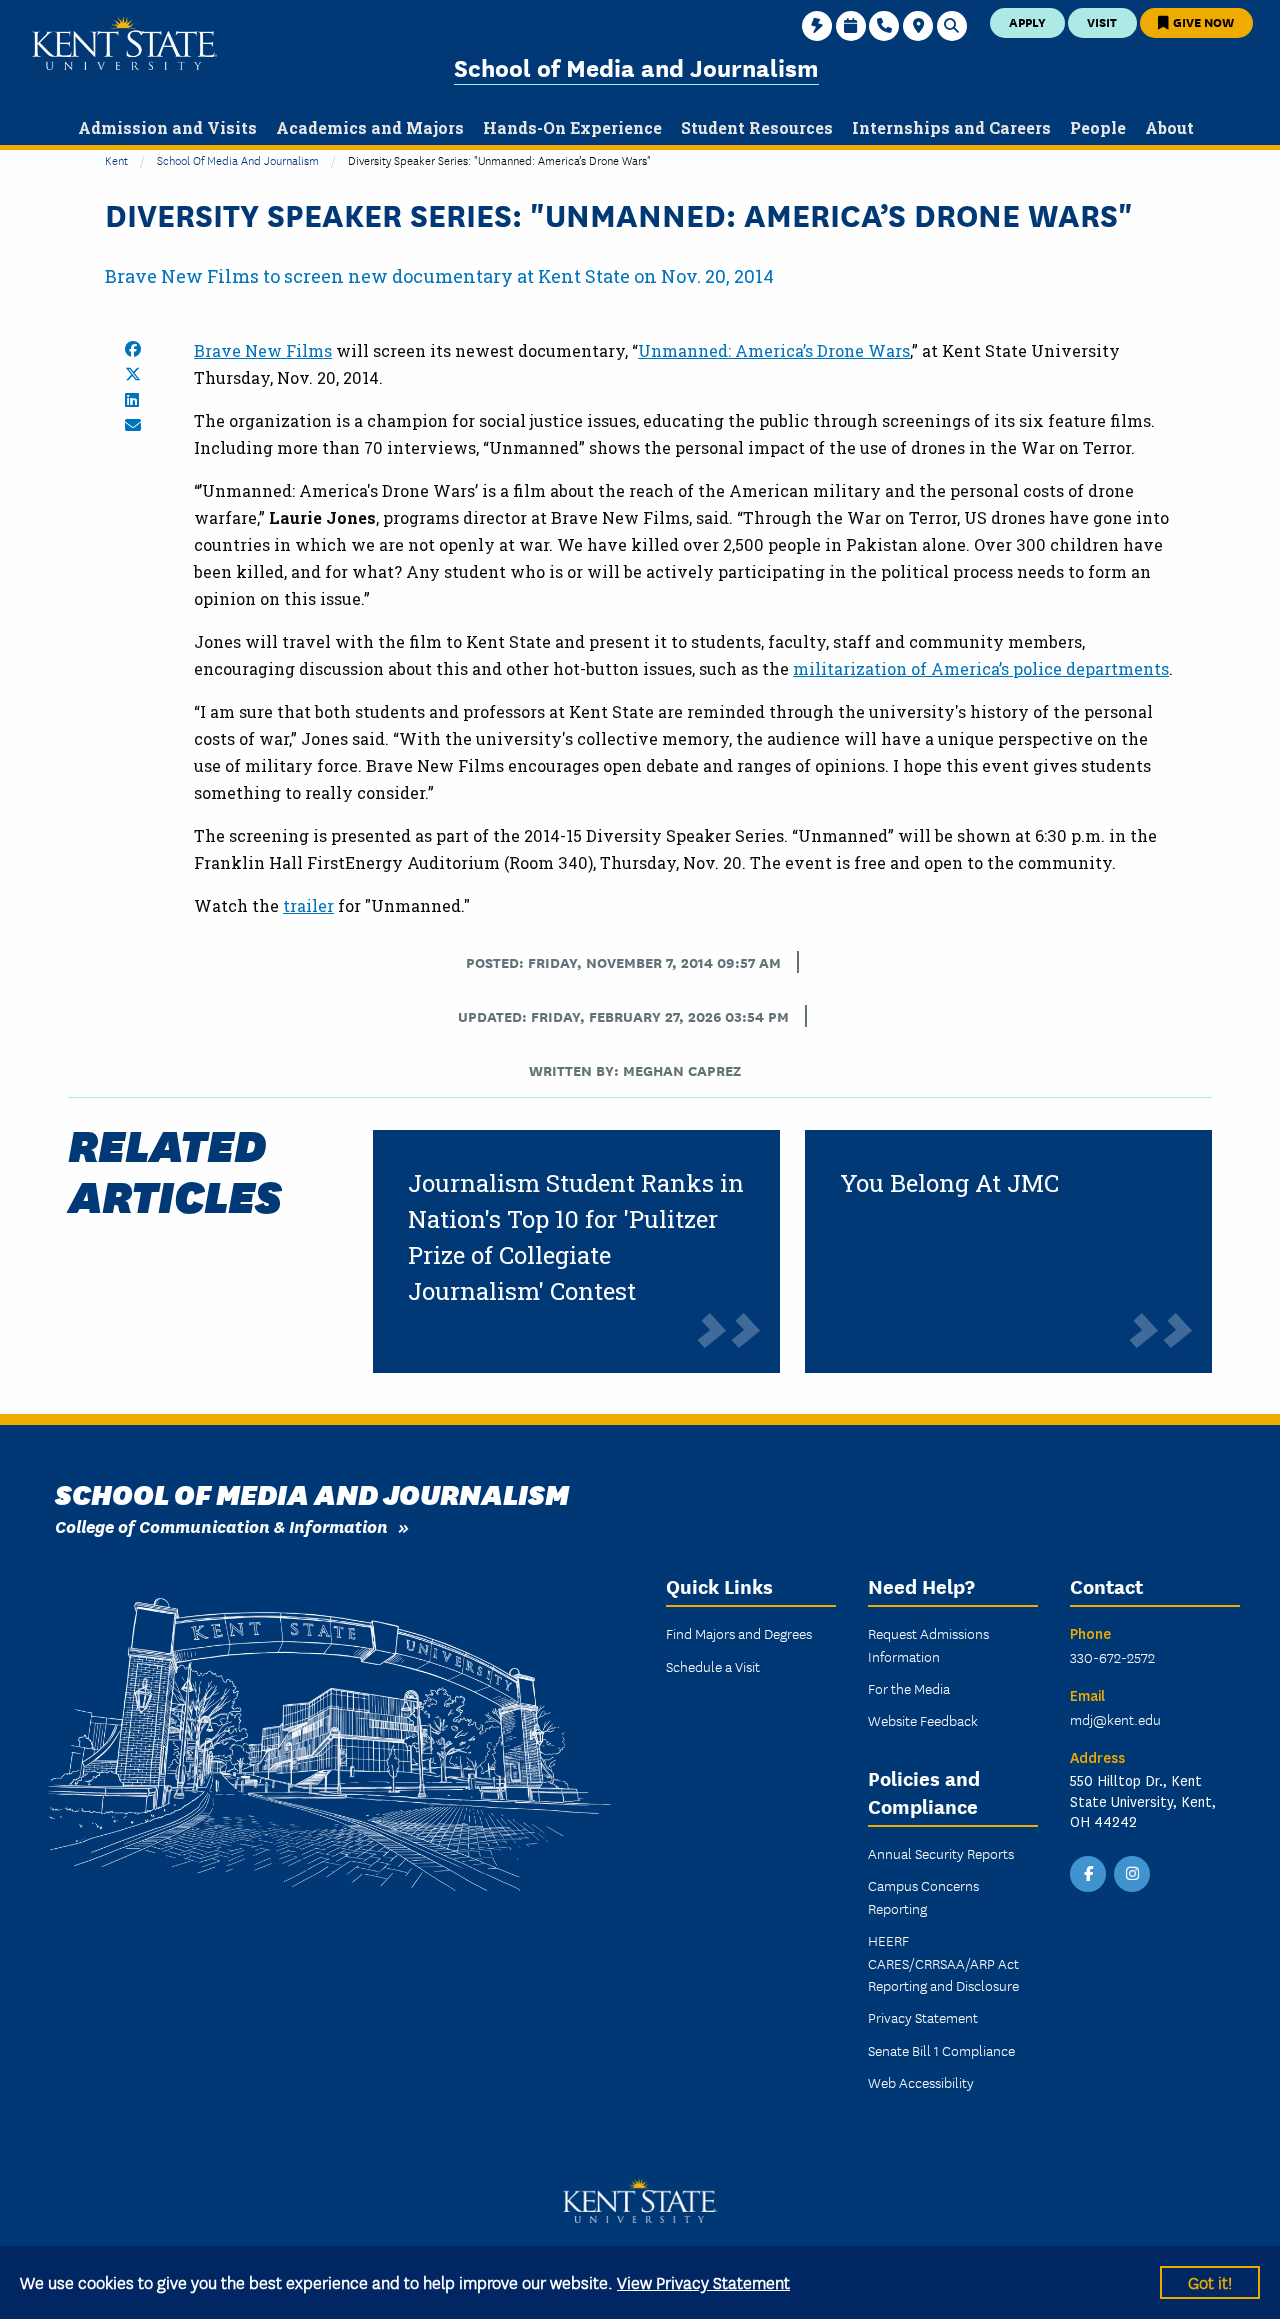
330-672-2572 (1112, 1657)
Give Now (1202, 21)
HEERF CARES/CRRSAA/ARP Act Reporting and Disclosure (943, 1962)
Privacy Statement (923, 2017)
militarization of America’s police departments (981, 668)
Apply (1027, 21)
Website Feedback (923, 1720)
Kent (116, 159)
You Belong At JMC (949, 1183)
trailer (308, 905)
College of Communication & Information (221, 1525)
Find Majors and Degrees (739, 1633)
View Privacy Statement (703, 2281)
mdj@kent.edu (1115, 1719)
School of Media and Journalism (636, 66)
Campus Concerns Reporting (923, 1896)
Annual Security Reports (941, 1853)
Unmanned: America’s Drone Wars (774, 350)
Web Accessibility (921, 2082)
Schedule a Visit (713, 1666)
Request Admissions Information (928, 1644)
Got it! (1210, 2281)
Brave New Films (263, 350)
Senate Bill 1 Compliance (941, 2050)
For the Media (909, 1688)
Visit (1102, 21)
